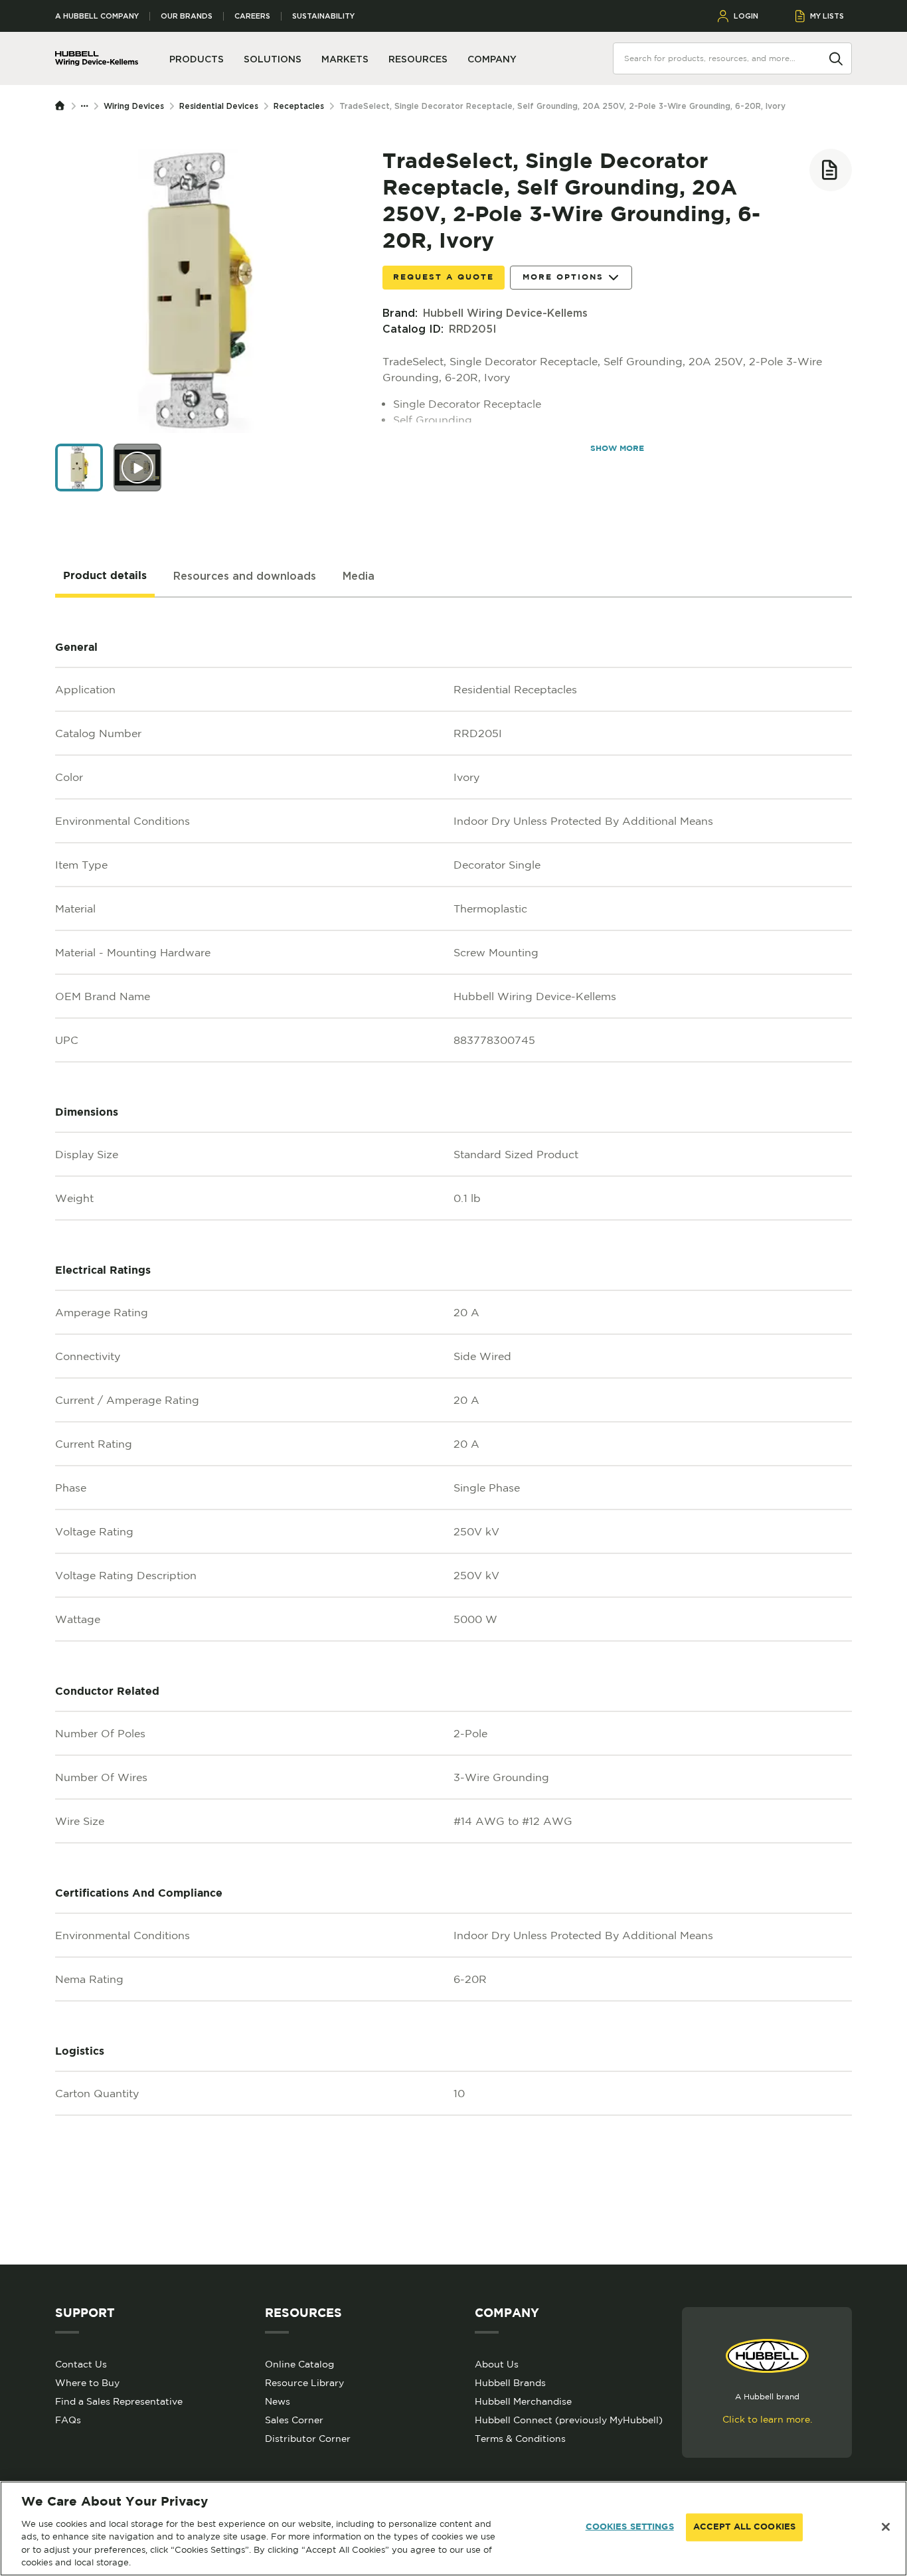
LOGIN (746, 16)
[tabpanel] (453, 1431)
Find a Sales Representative (119, 2401)
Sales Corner (294, 2420)
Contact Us (81, 2364)
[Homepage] (63, 106)
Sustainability (323, 16)
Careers (252, 16)
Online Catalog (299, 2364)
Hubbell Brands (510, 2383)
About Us (497, 2364)
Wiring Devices (134, 106)
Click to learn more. (767, 2419)
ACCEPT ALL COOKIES (744, 2527)
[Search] (836, 58)
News (278, 2401)
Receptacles (299, 106)
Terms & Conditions (520, 2439)
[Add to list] (831, 170)
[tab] (105, 576)
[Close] (886, 2527)
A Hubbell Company (97, 16)
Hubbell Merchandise (523, 2401)
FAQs (68, 2420)
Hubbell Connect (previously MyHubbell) (569, 2420)
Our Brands (187, 16)
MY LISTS (827, 16)
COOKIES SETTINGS (630, 2527)
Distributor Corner (308, 2439)
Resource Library (304, 2383)
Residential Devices (219, 106)
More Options (563, 277)
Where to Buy (87, 2383)
